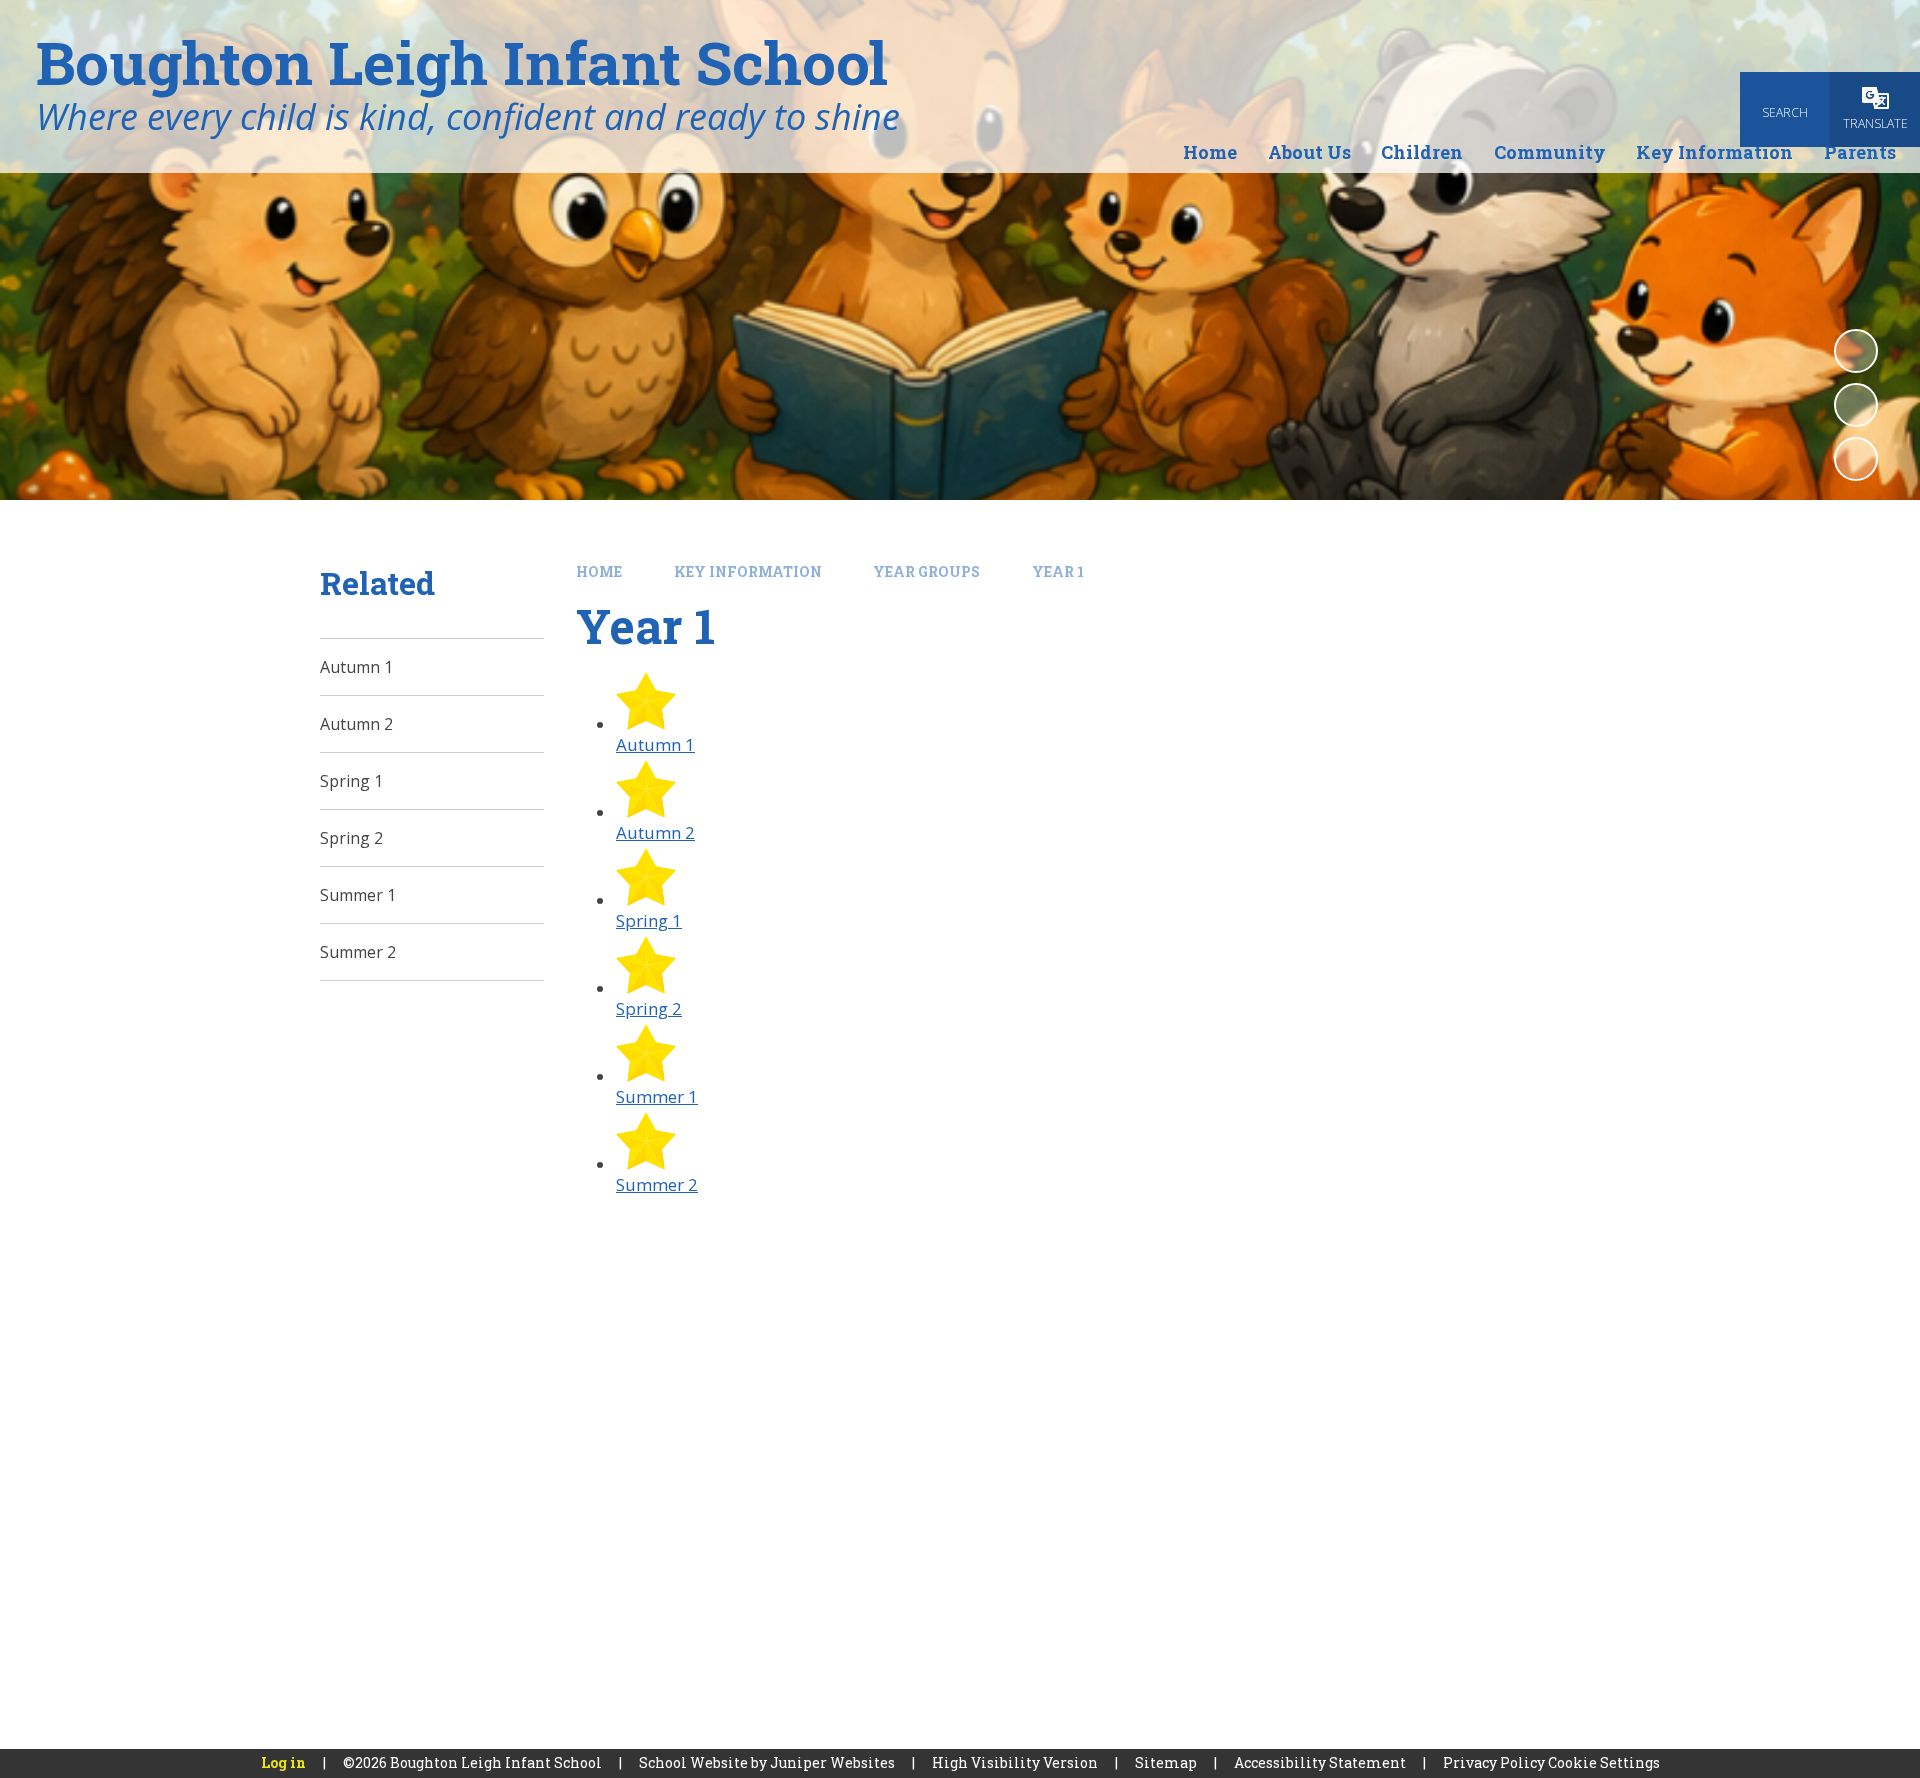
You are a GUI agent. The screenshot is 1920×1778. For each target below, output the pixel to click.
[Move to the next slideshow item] (1856, 459)
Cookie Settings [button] (1604, 1762)
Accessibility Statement (1320, 1762)
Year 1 (1058, 571)
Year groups (926, 571)
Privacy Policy (1494, 1762)
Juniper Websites (832, 1762)
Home (599, 571)
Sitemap (1166, 1762)
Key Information (748, 571)
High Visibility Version (1015, 1762)
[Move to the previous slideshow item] (1856, 405)
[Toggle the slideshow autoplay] (1856, 351)
